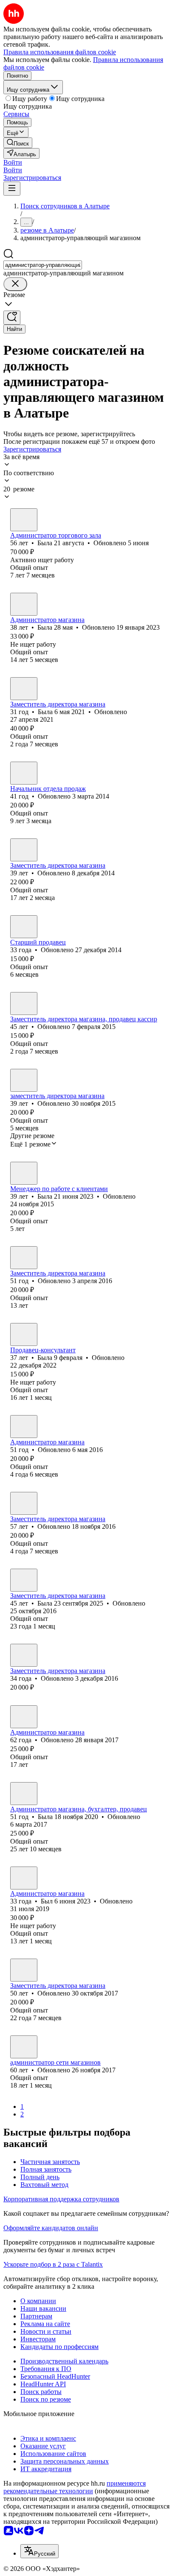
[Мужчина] (24, 773)
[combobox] (43, 265)
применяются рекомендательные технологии (75, 2487)
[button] (13, 162)
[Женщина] (24, 520)
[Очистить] (15, 284)
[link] (18, 143)
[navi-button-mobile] (12, 189)
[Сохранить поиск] (12, 318)
